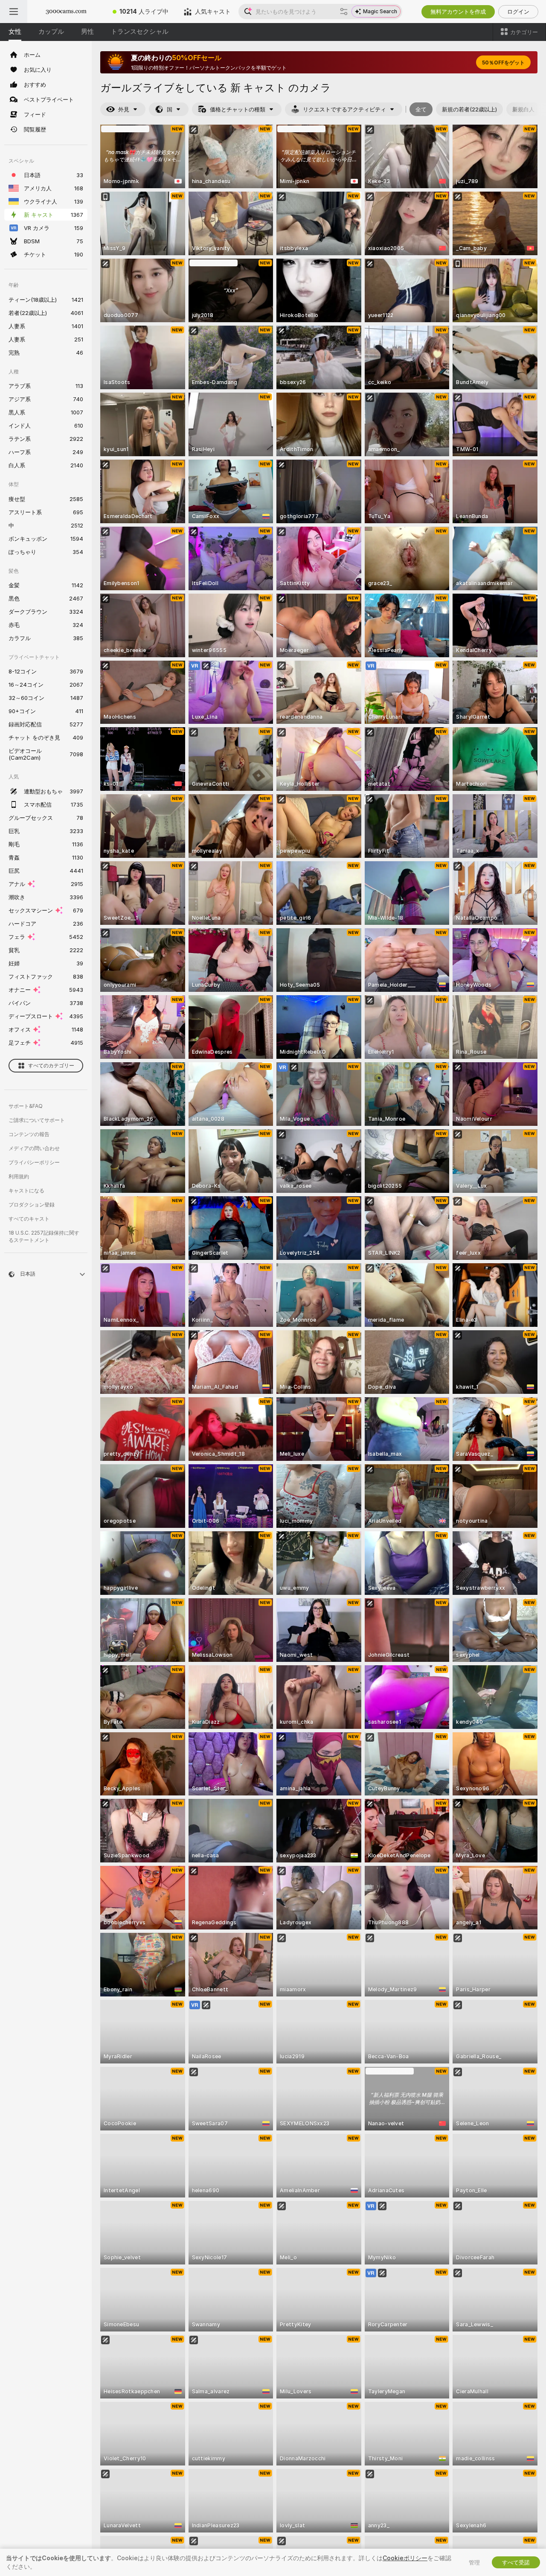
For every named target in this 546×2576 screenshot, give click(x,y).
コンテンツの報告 (29, 1134)
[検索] (344, 12)
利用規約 (19, 1176)
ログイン (518, 12)
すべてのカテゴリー (51, 1065)
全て (421, 109)
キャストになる (26, 1190)
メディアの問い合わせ (34, 1148)
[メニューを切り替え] (14, 12)
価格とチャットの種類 (238, 109)
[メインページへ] (66, 12)
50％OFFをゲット (503, 63)
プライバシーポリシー (34, 1162)
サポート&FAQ (26, 1106)
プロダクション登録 (32, 1205)
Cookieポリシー (405, 2558)
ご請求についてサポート (37, 1120)
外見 (124, 109)
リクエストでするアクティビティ (344, 109)
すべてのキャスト (29, 1219)
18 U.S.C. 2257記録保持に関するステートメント (44, 1236)
